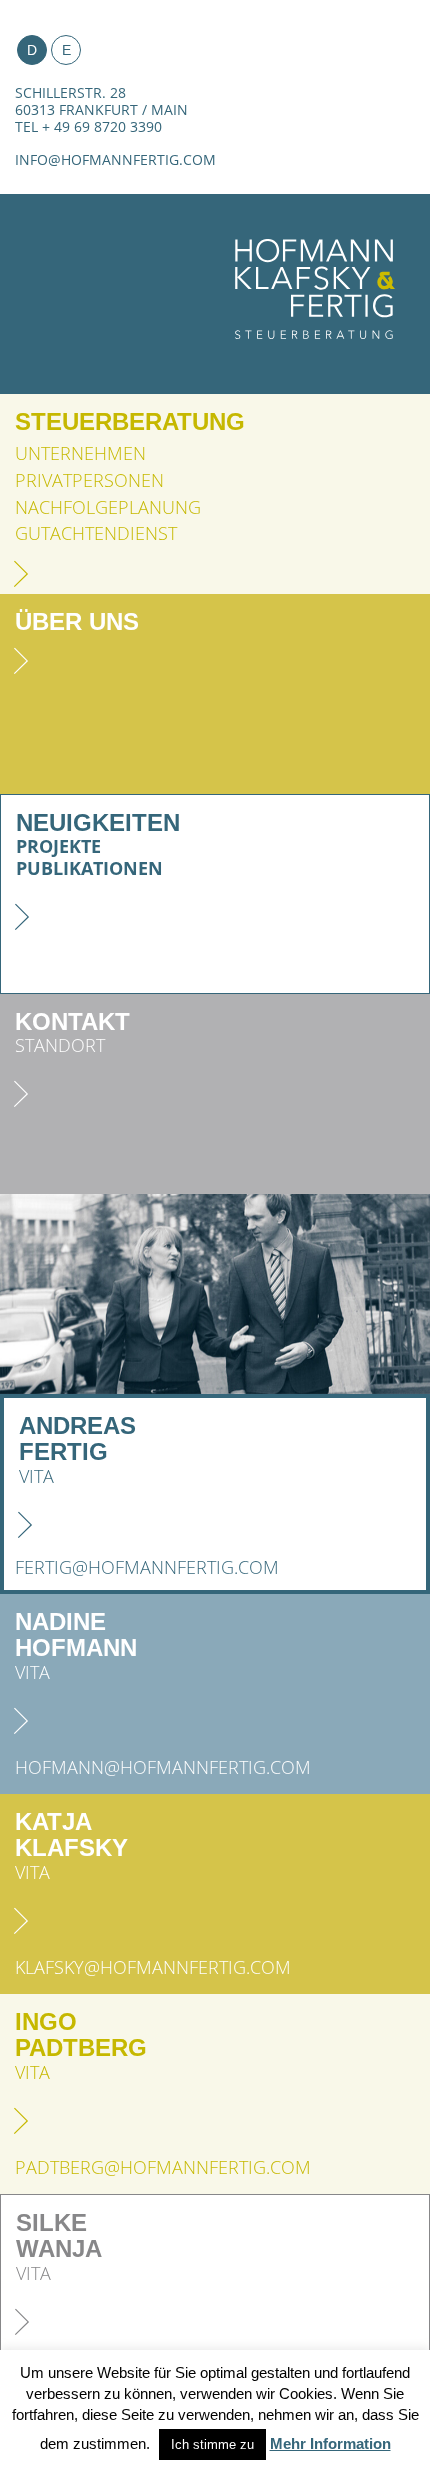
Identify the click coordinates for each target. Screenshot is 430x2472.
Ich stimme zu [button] (212, 2444)
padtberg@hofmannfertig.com (163, 2167)
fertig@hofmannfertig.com (147, 1567)
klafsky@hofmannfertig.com (153, 1967)
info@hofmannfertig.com (115, 159)
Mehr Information (330, 2443)
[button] (32, 1294)
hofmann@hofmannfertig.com (163, 1767)
